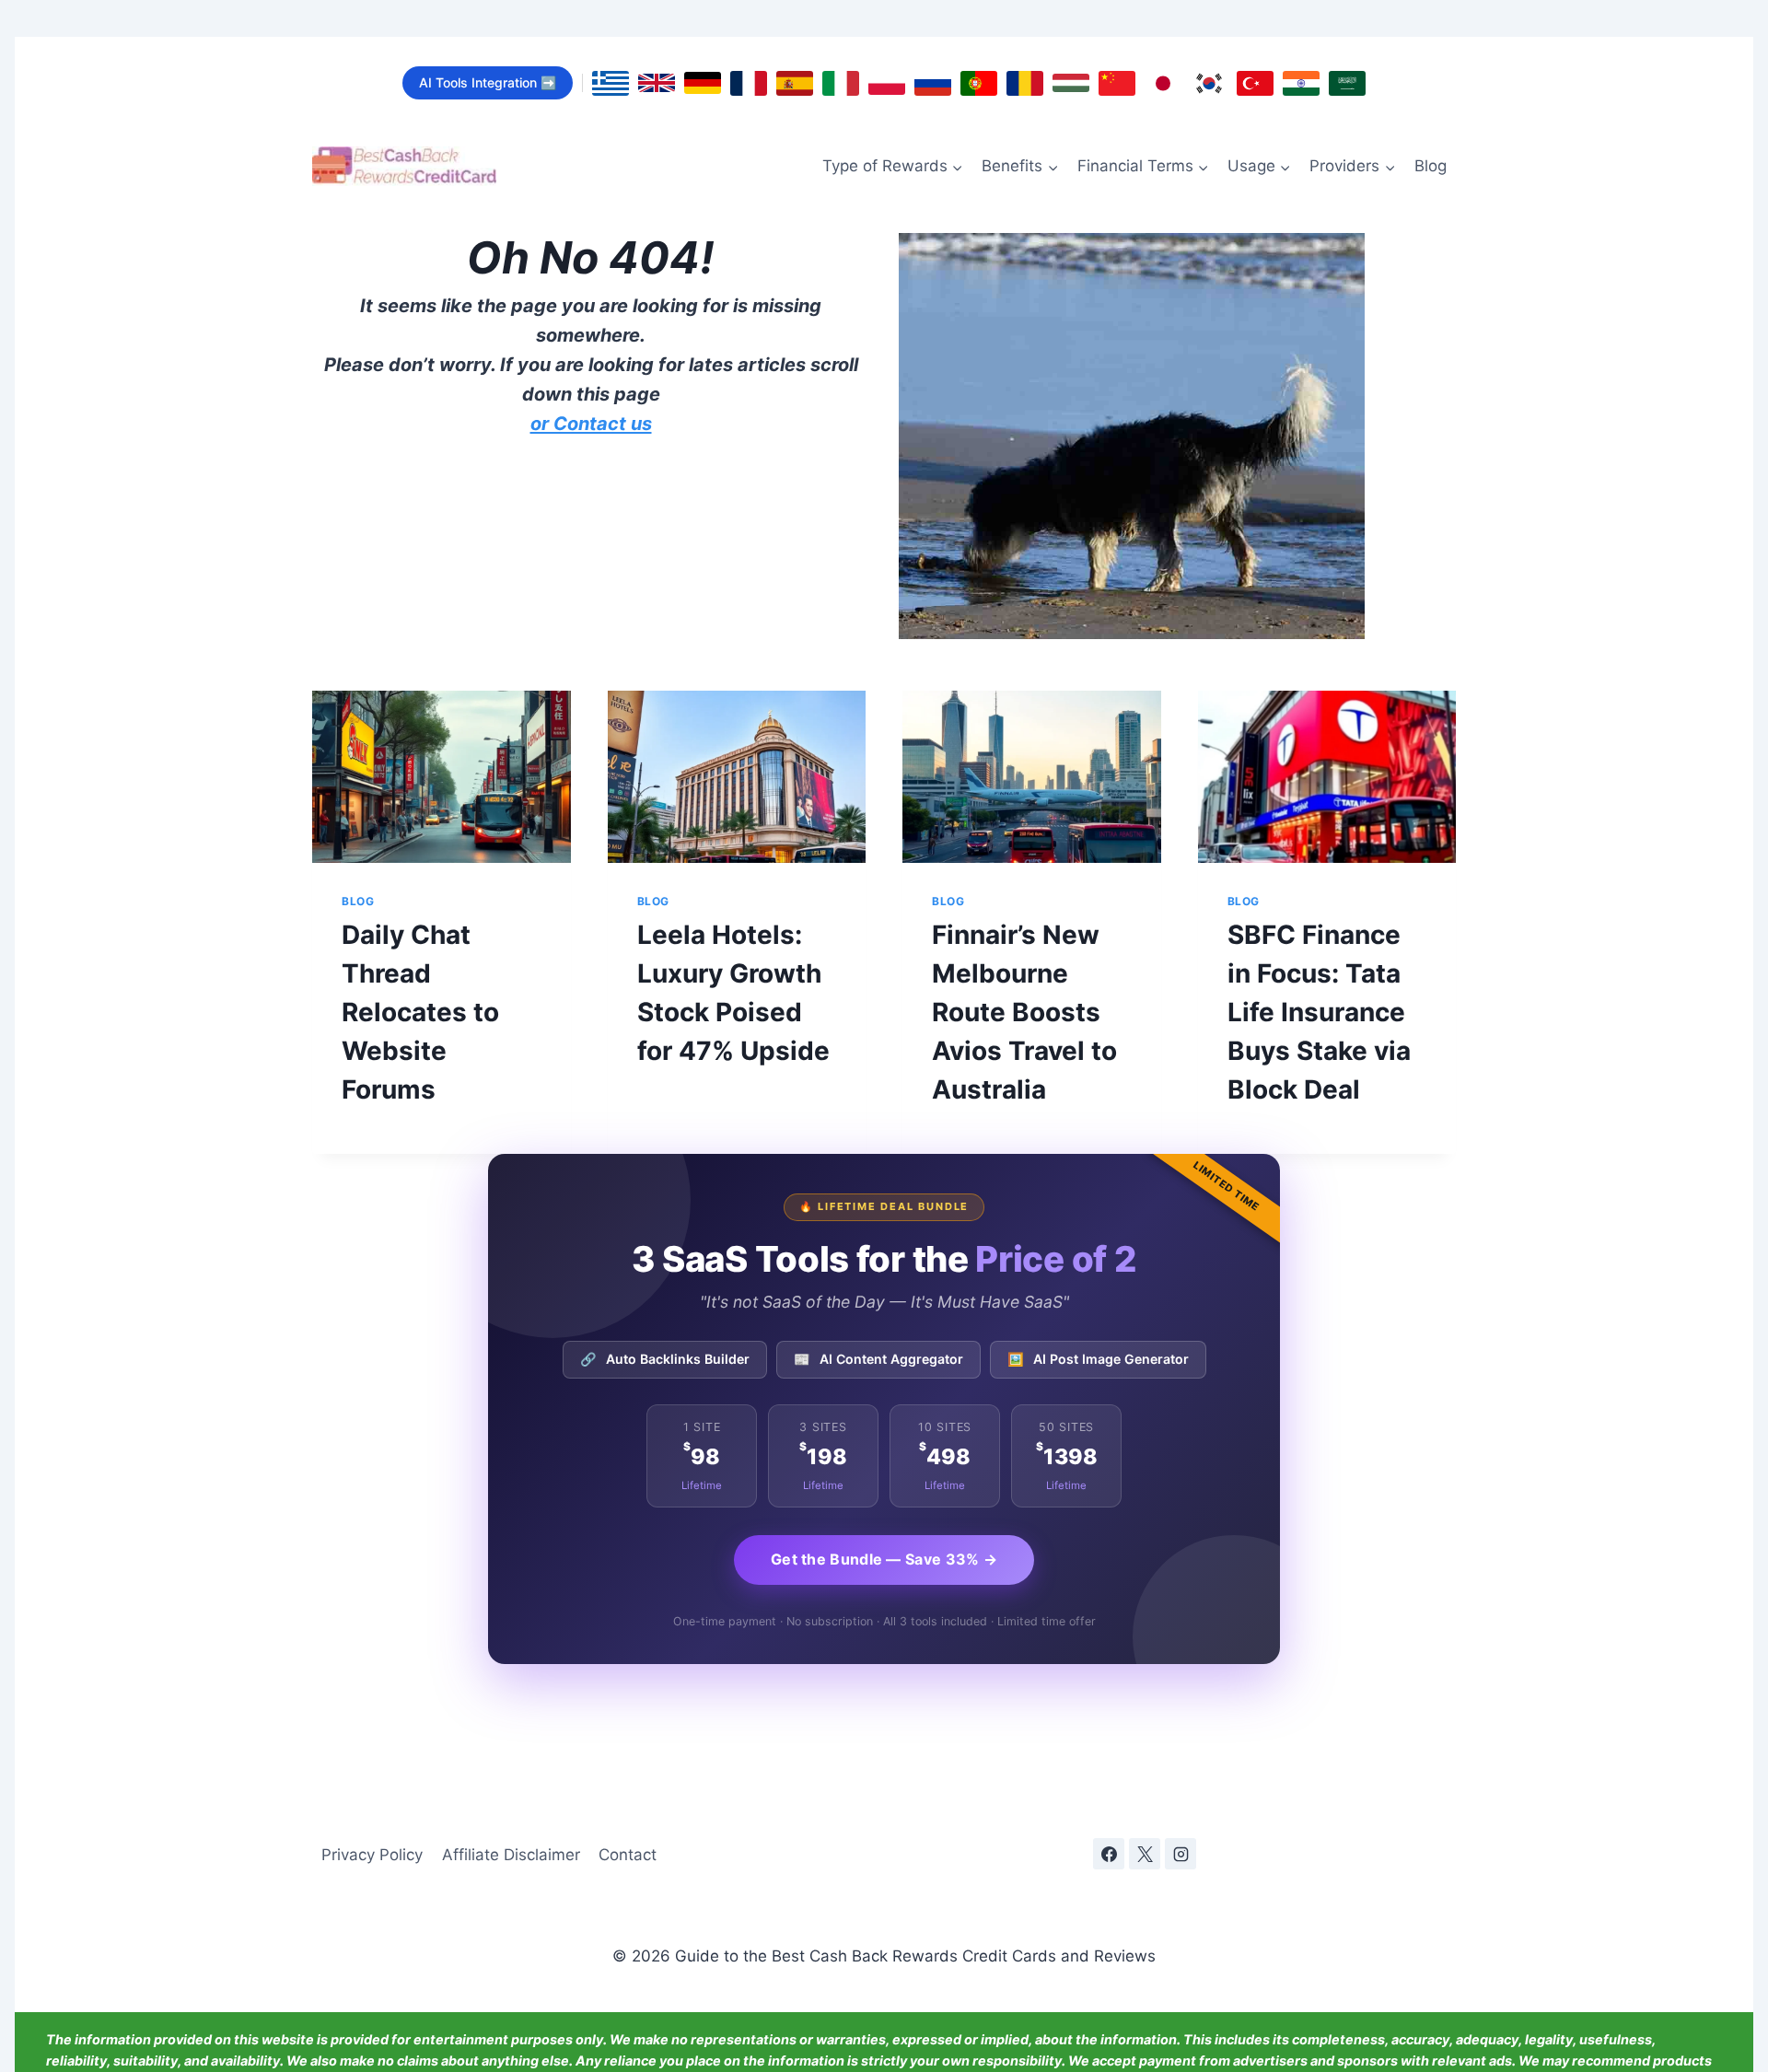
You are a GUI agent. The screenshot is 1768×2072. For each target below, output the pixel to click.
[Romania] (1025, 83)
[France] (749, 83)
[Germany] (703, 83)
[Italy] (841, 83)
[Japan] (1163, 83)
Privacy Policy (372, 1855)
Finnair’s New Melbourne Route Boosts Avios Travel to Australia (1024, 1012)
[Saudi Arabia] (1347, 83)
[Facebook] (1109, 1854)
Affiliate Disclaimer (511, 1855)
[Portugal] (979, 83)
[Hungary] (1071, 83)
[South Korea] (1209, 83)
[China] (1117, 83)
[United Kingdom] (657, 83)
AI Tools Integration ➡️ (488, 82)
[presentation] (442, 777)
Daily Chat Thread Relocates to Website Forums (420, 1012)
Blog (1431, 166)
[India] (1301, 83)
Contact (628, 1855)
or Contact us (591, 424)
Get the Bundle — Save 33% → (884, 1559)
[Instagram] (1181, 1854)
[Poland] (887, 83)
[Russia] (933, 83)
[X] (1145, 1854)
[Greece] (611, 83)
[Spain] (795, 83)
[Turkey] (1255, 83)
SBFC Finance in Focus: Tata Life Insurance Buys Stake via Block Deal (1319, 1012)
